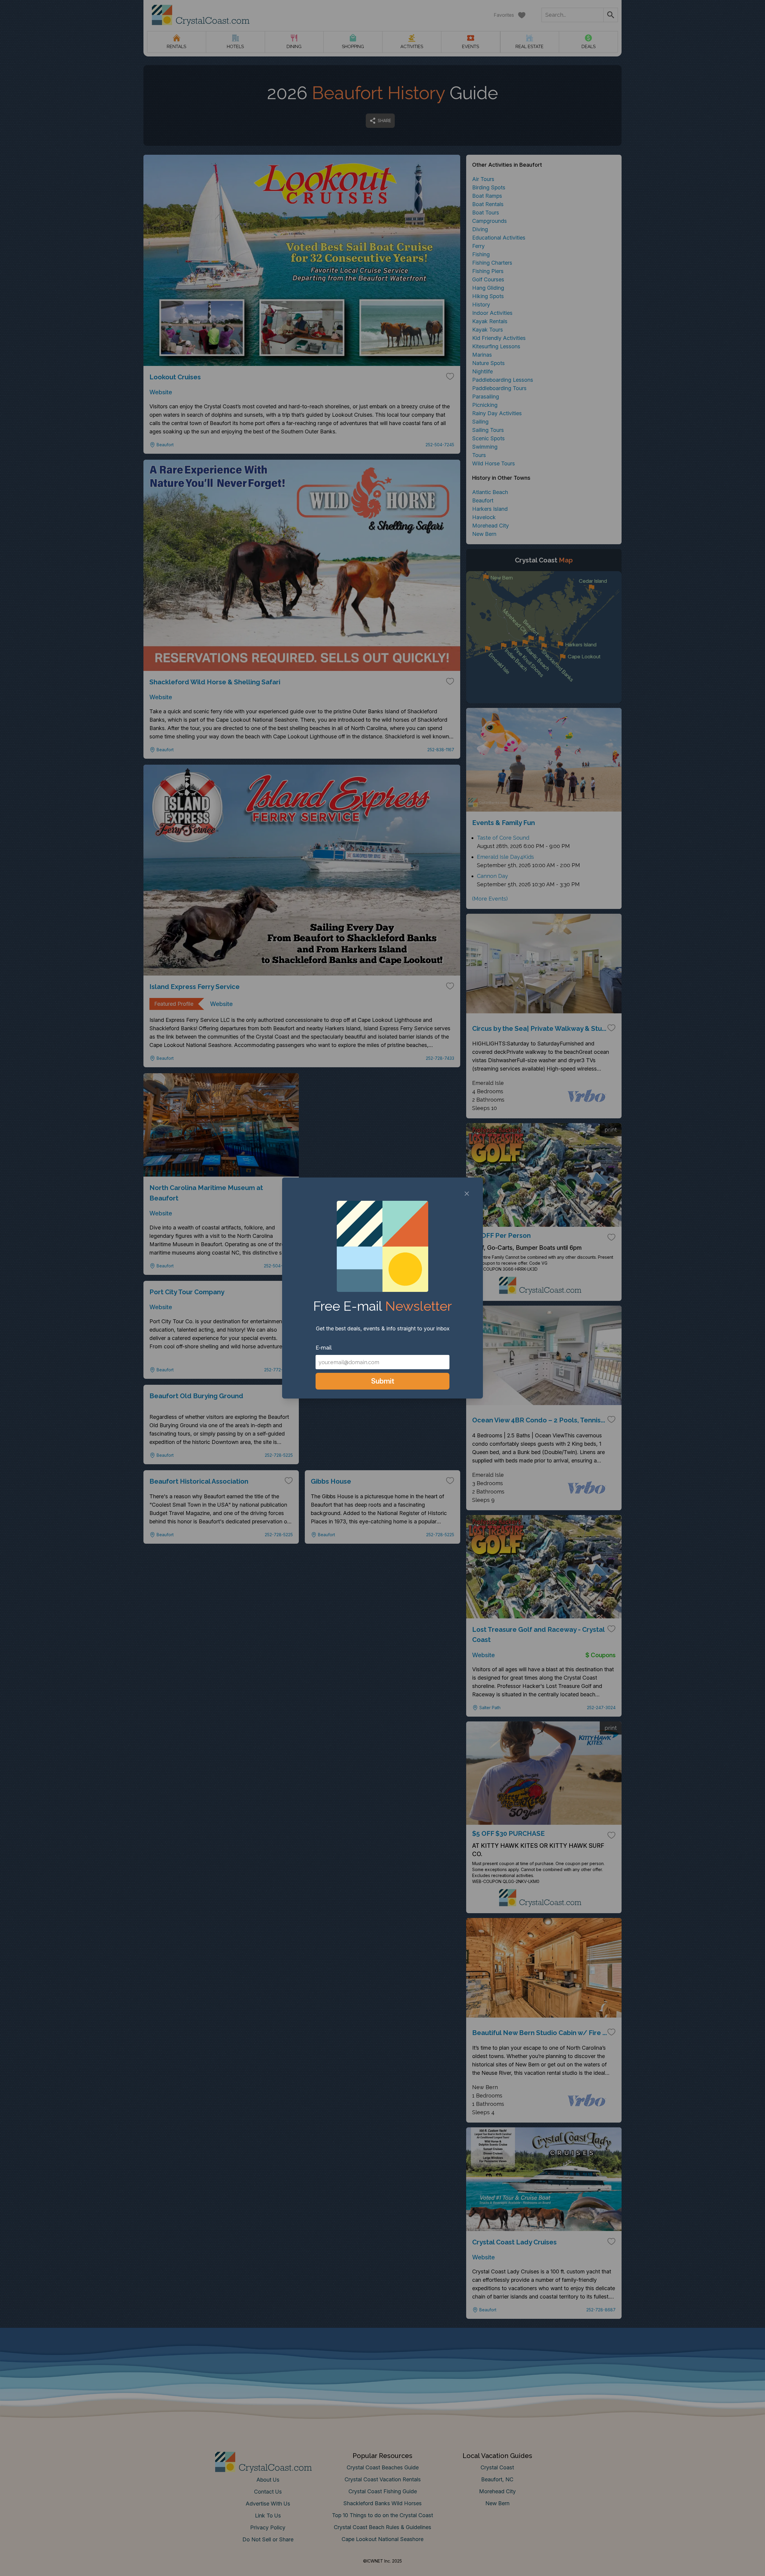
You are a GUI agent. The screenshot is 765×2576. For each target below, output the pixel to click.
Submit (383, 1381)
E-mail (324, 1348)
